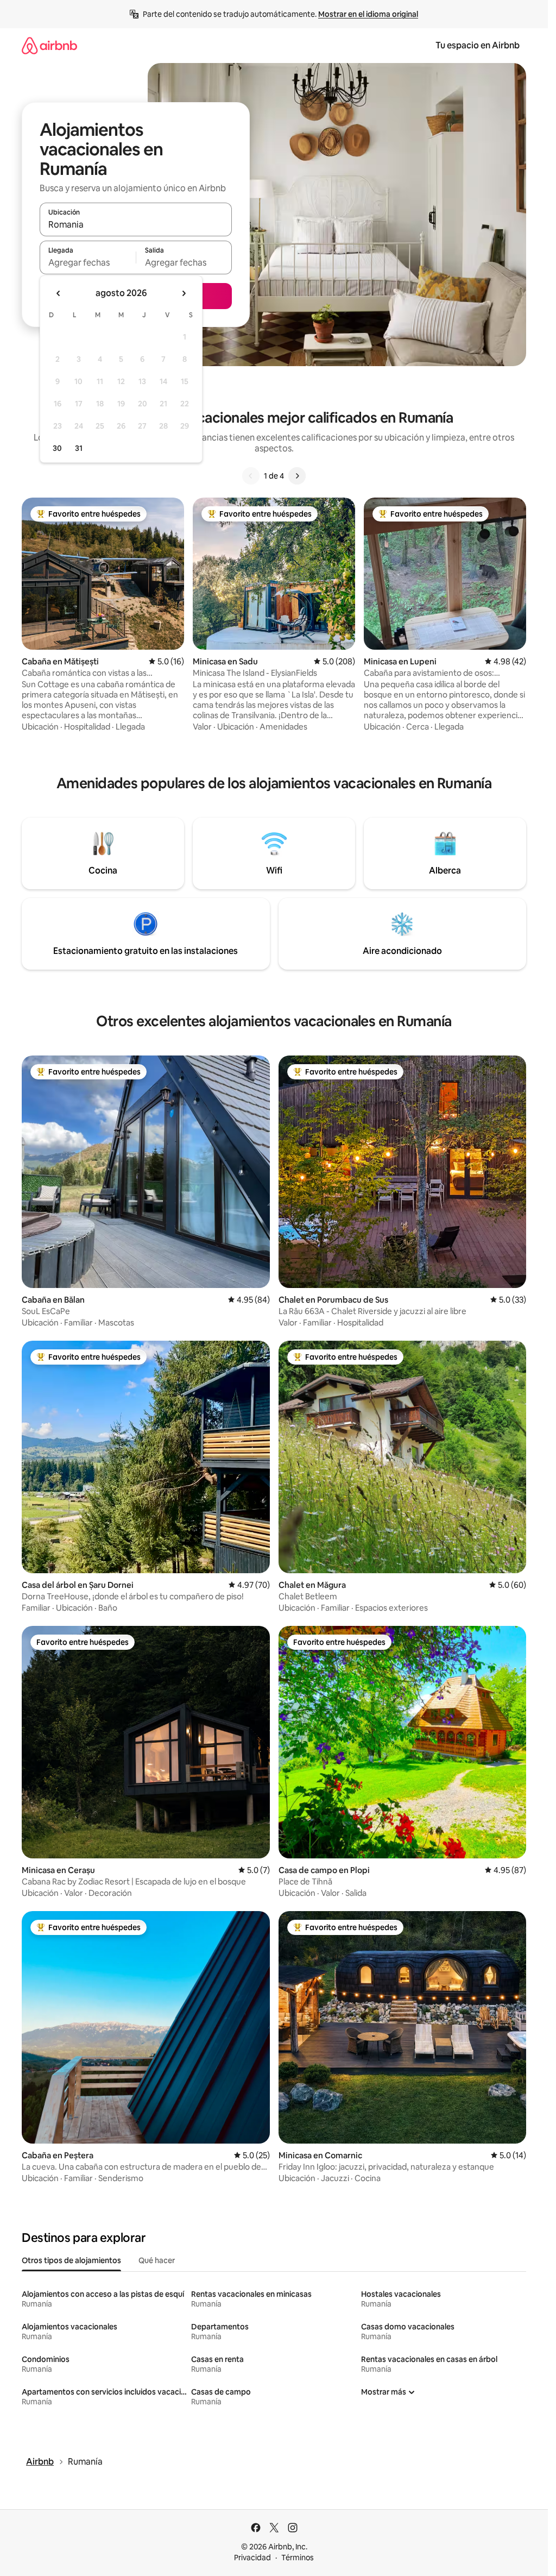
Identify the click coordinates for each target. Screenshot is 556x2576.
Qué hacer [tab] (157, 2260)
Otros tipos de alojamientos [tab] (71, 2260)
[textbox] (88, 262)
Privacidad (252, 2558)
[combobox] (136, 224)
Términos (298, 2558)
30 (57, 448)
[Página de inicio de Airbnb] (49, 45)
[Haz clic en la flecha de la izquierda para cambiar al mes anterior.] (59, 293)
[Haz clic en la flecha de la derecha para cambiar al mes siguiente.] (184, 293)
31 (79, 448)
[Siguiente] (297, 476)
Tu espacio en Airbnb (478, 45)
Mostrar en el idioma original (368, 14)
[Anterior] (251, 476)
